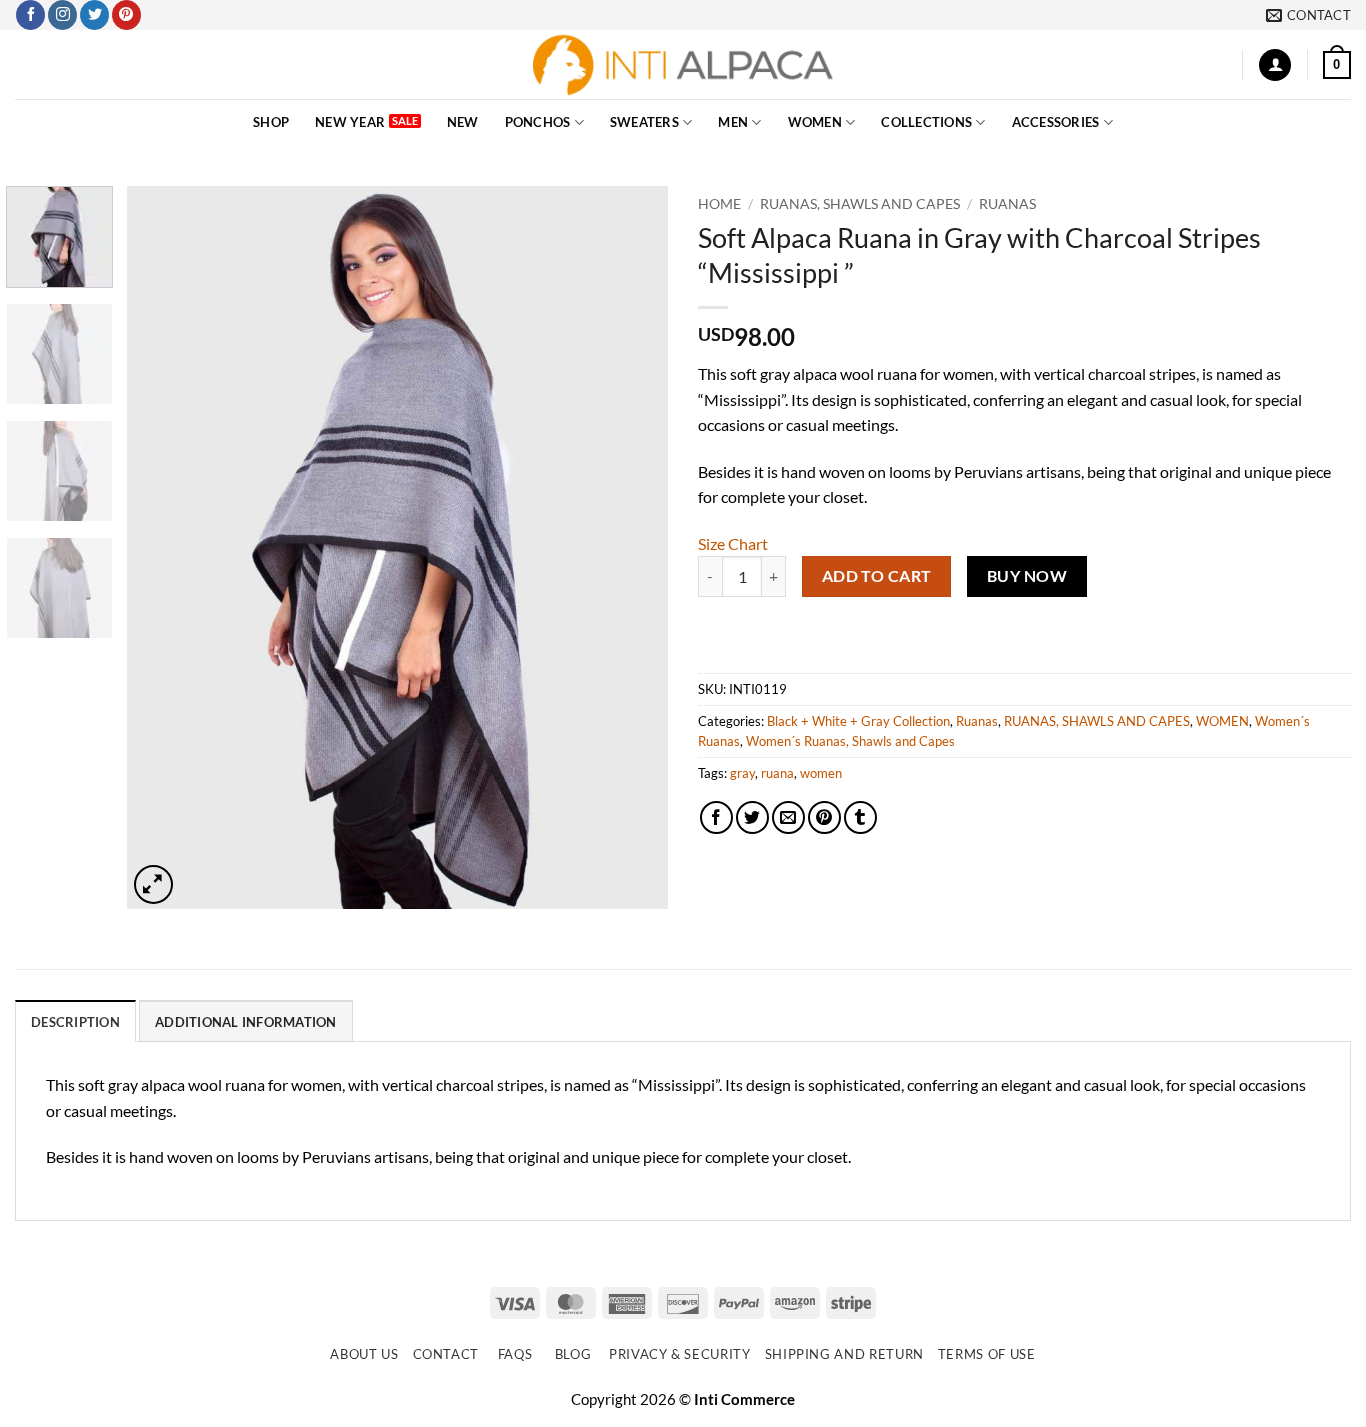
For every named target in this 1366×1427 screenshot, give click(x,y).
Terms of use (987, 1354)
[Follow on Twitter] (94, 15)
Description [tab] (75, 1022)
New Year (350, 122)
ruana (777, 773)
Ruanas (1007, 204)
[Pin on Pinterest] (824, 817)
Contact (446, 1354)
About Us (364, 1354)
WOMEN (815, 122)
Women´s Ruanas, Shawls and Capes (850, 741)
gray (742, 773)
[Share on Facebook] (716, 817)
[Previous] (163, 547)
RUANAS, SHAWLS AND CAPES (860, 204)
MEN (733, 122)
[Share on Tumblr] (860, 817)
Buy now (1027, 576)
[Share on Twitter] (752, 817)
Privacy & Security (680, 1354)
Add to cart (877, 576)
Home (719, 204)
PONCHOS (538, 122)
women (821, 773)
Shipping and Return (844, 1354)
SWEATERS (644, 122)
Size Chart (733, 543)
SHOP (271, 122)
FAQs (515, 1354)
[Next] (632, 547)
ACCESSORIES (1056, 122)
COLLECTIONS (926, 122)
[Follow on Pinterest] (126, 15)
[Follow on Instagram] (62, 15)
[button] (1275, 65)
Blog (573, 1354)
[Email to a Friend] (788, 817)
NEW (463, 122)
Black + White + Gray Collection (858, 721)
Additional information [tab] (246, 1022)
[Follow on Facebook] (30, 15)
